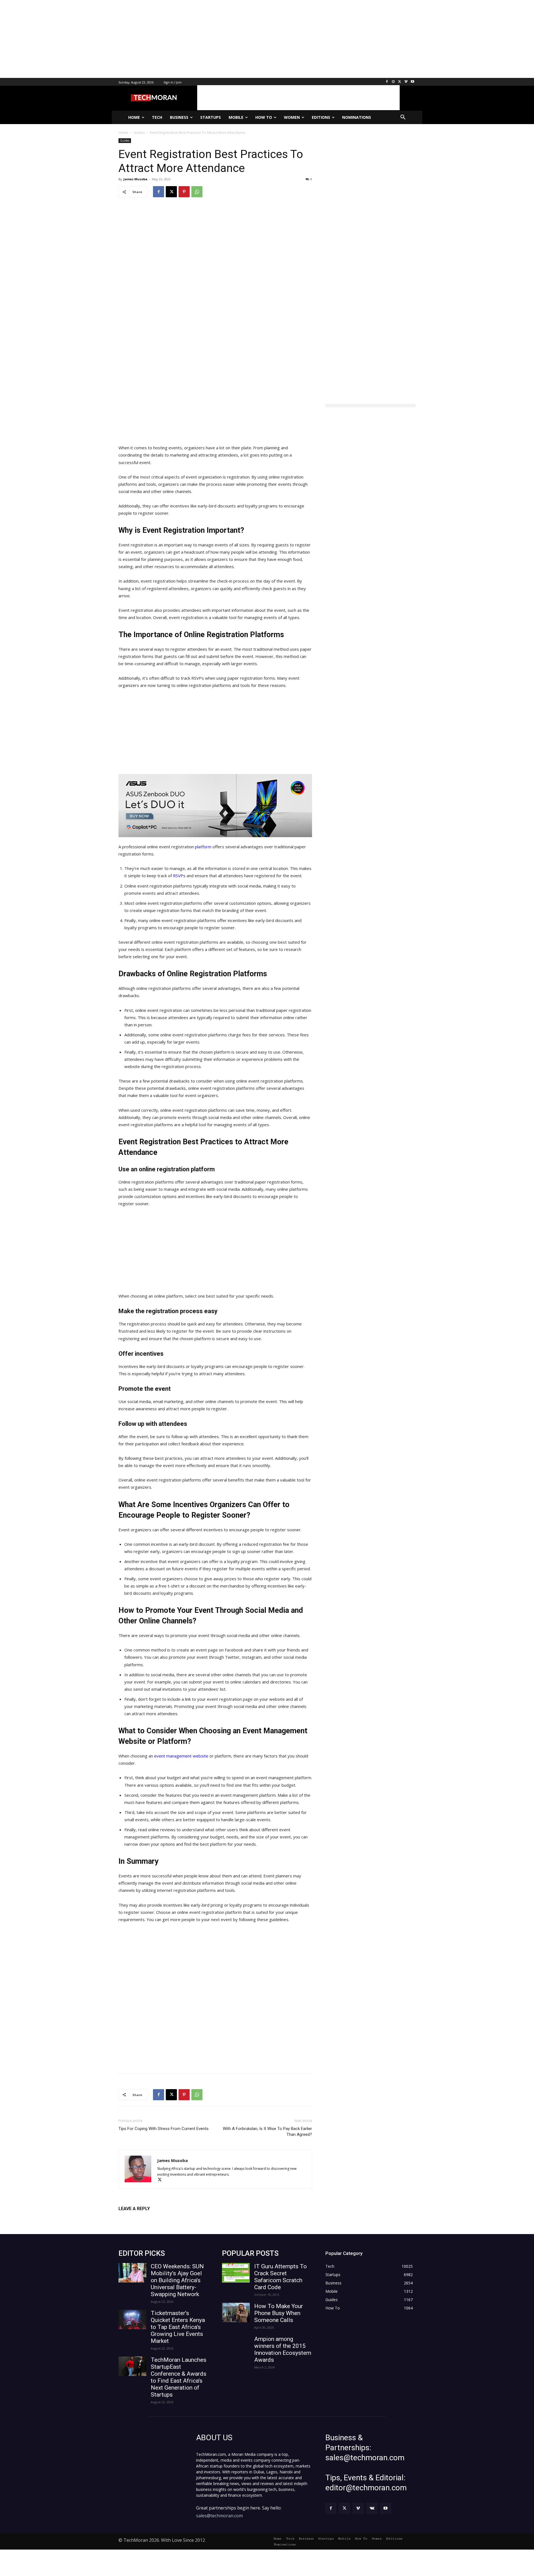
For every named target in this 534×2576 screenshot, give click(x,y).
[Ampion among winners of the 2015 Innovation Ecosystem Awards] (236, 2345)
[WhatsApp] (197, 192)
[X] (400, 82)
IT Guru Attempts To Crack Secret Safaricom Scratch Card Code (280, 2277)
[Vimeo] (406, 82)
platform (203, 847)
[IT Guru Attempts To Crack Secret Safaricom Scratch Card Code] (236, 2273)
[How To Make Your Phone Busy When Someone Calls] (236, 2313)
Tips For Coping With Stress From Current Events (164, 2129)
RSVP (178, 876)
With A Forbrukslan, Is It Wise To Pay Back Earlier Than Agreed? (267, 2132)
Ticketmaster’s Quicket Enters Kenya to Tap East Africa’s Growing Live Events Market (178, 2327)
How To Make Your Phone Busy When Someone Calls (279, 2313)
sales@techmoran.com (219, 2516)
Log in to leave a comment (143, 2218)
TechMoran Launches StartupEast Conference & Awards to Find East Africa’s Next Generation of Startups (179, 2377)
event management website (181, 1756)
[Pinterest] (184, 192)
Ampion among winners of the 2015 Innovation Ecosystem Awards (283, 2349)
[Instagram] (393, 82)
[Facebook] (387, 82)
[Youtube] (412, 82)
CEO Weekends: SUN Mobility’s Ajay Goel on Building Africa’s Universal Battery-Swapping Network (177, 2280)
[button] (403, 117)
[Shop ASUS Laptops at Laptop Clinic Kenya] (215, 806)
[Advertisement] (167, 39)
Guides (125, 140)
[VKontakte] (372, 2508)
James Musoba (135, 179)
